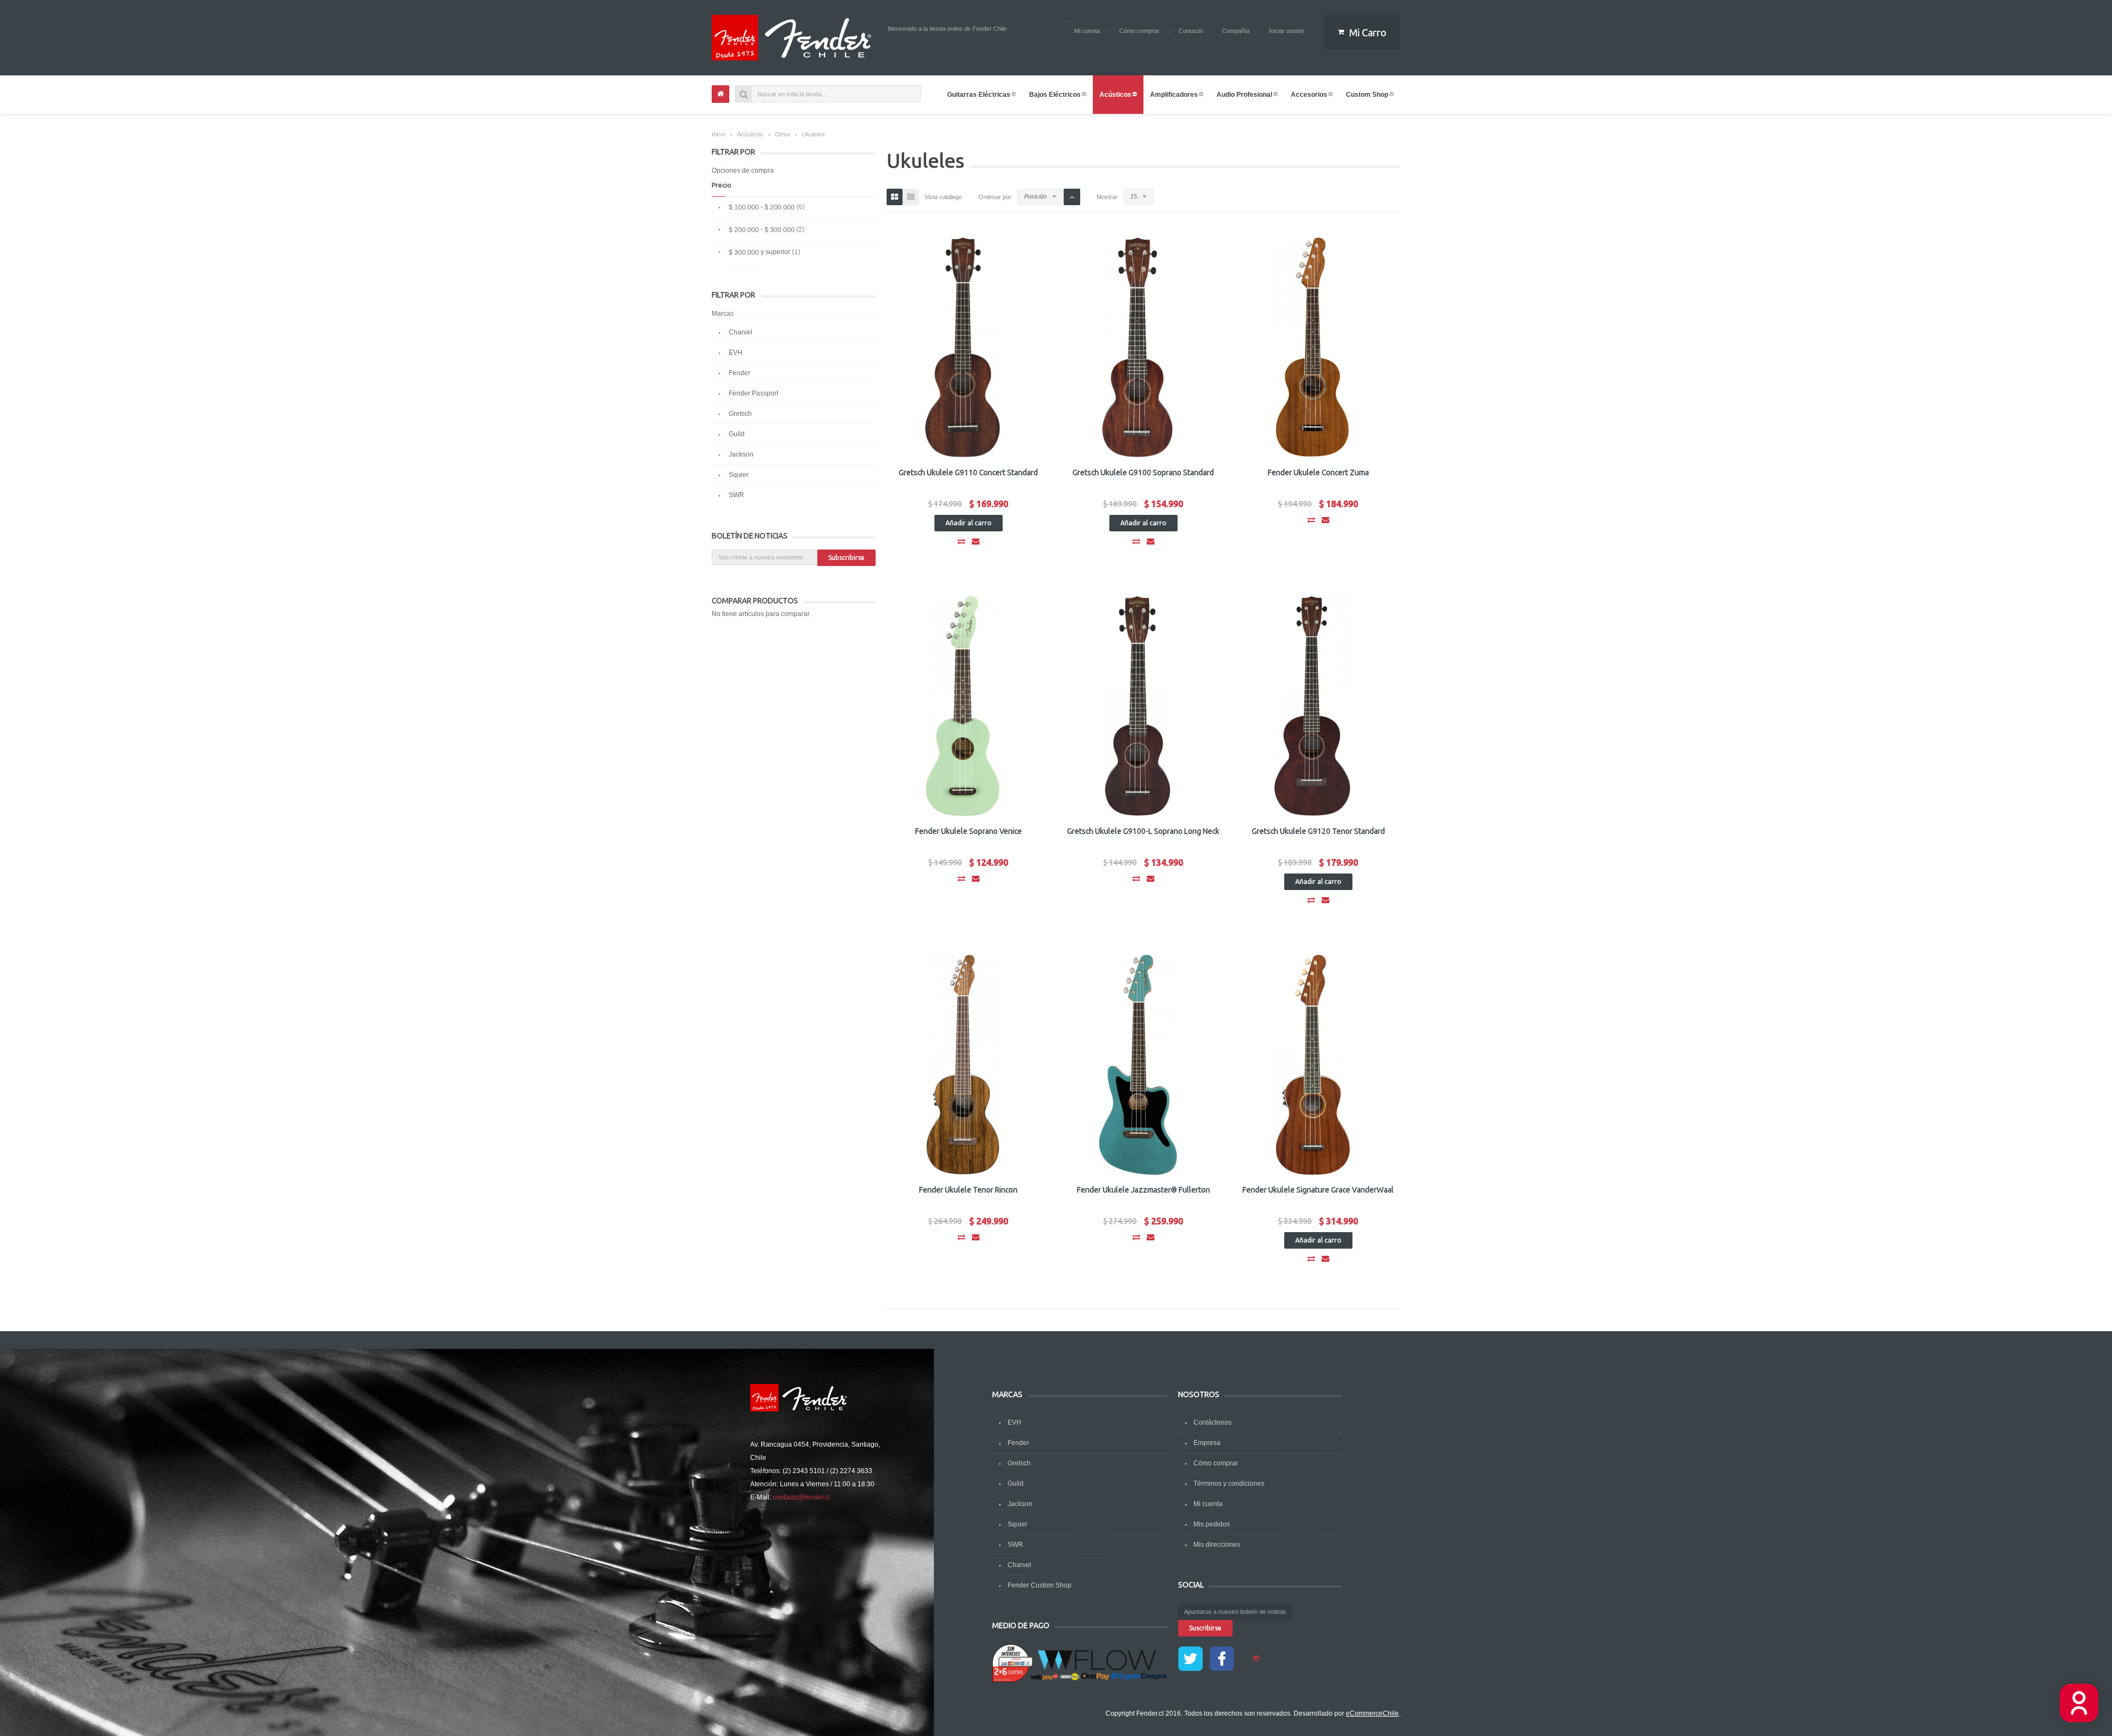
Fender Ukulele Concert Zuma (1318, 473)
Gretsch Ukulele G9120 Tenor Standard (1318, 831)
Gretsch (740, 414)
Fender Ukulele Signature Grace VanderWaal (1318, 1190)
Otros (783, 134)
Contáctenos (1212, 1422)
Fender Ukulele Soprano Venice (969, 831)
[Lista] (911, 197)
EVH (736, 353)
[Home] (721, 94)
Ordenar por (995, 197)
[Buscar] (744, 94)
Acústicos (750, 134)
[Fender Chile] (794, 38)
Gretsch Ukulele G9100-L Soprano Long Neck (1143, 831)
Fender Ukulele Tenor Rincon (968, 1190)
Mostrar (1107, 197)
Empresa (1207, 1443)
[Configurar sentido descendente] (1072, 197)
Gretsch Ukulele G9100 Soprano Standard (1143, 473)
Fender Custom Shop (1039, 1585)
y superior (760, 252)
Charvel (741, 332)
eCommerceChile (1372, 1713)
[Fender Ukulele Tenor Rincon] (963, 1065)
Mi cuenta (1208, 1504)
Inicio (719, 134)
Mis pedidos (1212, 1524)
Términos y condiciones (1229, 1484)
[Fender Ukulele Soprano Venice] (963, 706)
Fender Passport (754, 393)
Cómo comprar (1216, 1463)
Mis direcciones (1217, 1545)
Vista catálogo (943, 197)
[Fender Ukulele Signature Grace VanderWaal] (1313, 1065)
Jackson (741, 454)
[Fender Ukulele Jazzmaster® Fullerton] (1138, 1065)
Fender (739, 373)
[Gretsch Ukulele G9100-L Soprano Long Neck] (1138, 706)
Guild (737, 434)
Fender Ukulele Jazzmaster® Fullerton (1143, 1190)
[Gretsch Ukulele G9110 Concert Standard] (963, 348)
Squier (739, 475)
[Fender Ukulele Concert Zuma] (1313, 348)
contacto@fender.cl (801, 1497)
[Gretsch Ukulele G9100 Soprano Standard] (1138, 348)
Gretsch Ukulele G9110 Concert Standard (968, 473)
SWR (736, 495)
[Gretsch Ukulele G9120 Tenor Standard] (1313, 706)
